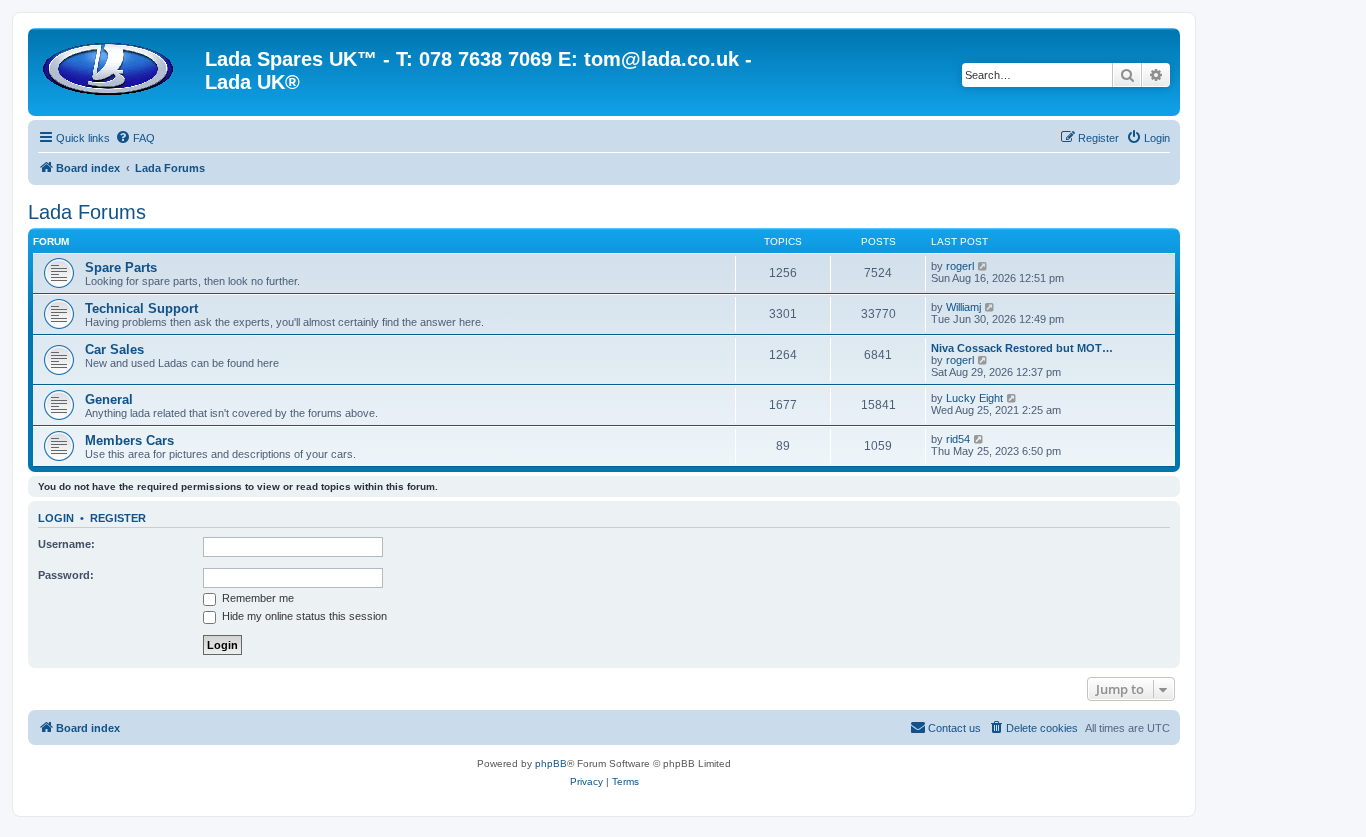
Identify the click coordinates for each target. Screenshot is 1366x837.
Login (56, 518)
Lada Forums (87, 212)
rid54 (958, 439)
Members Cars (129, 440)
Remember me (256, 598)
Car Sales (114, 349)
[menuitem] (135, 138)
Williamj (963, 307)
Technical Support (141, 308)
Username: (66, 544)
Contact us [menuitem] (954, 728)
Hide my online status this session (303, 616)
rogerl (960, 266)
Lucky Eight (974, 398)
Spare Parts (121, 267)
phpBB (551, 763)
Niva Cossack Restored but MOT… (1022, 348)
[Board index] (119, 65)
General (109, 399)
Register (118, 518)
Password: (66, 575)
